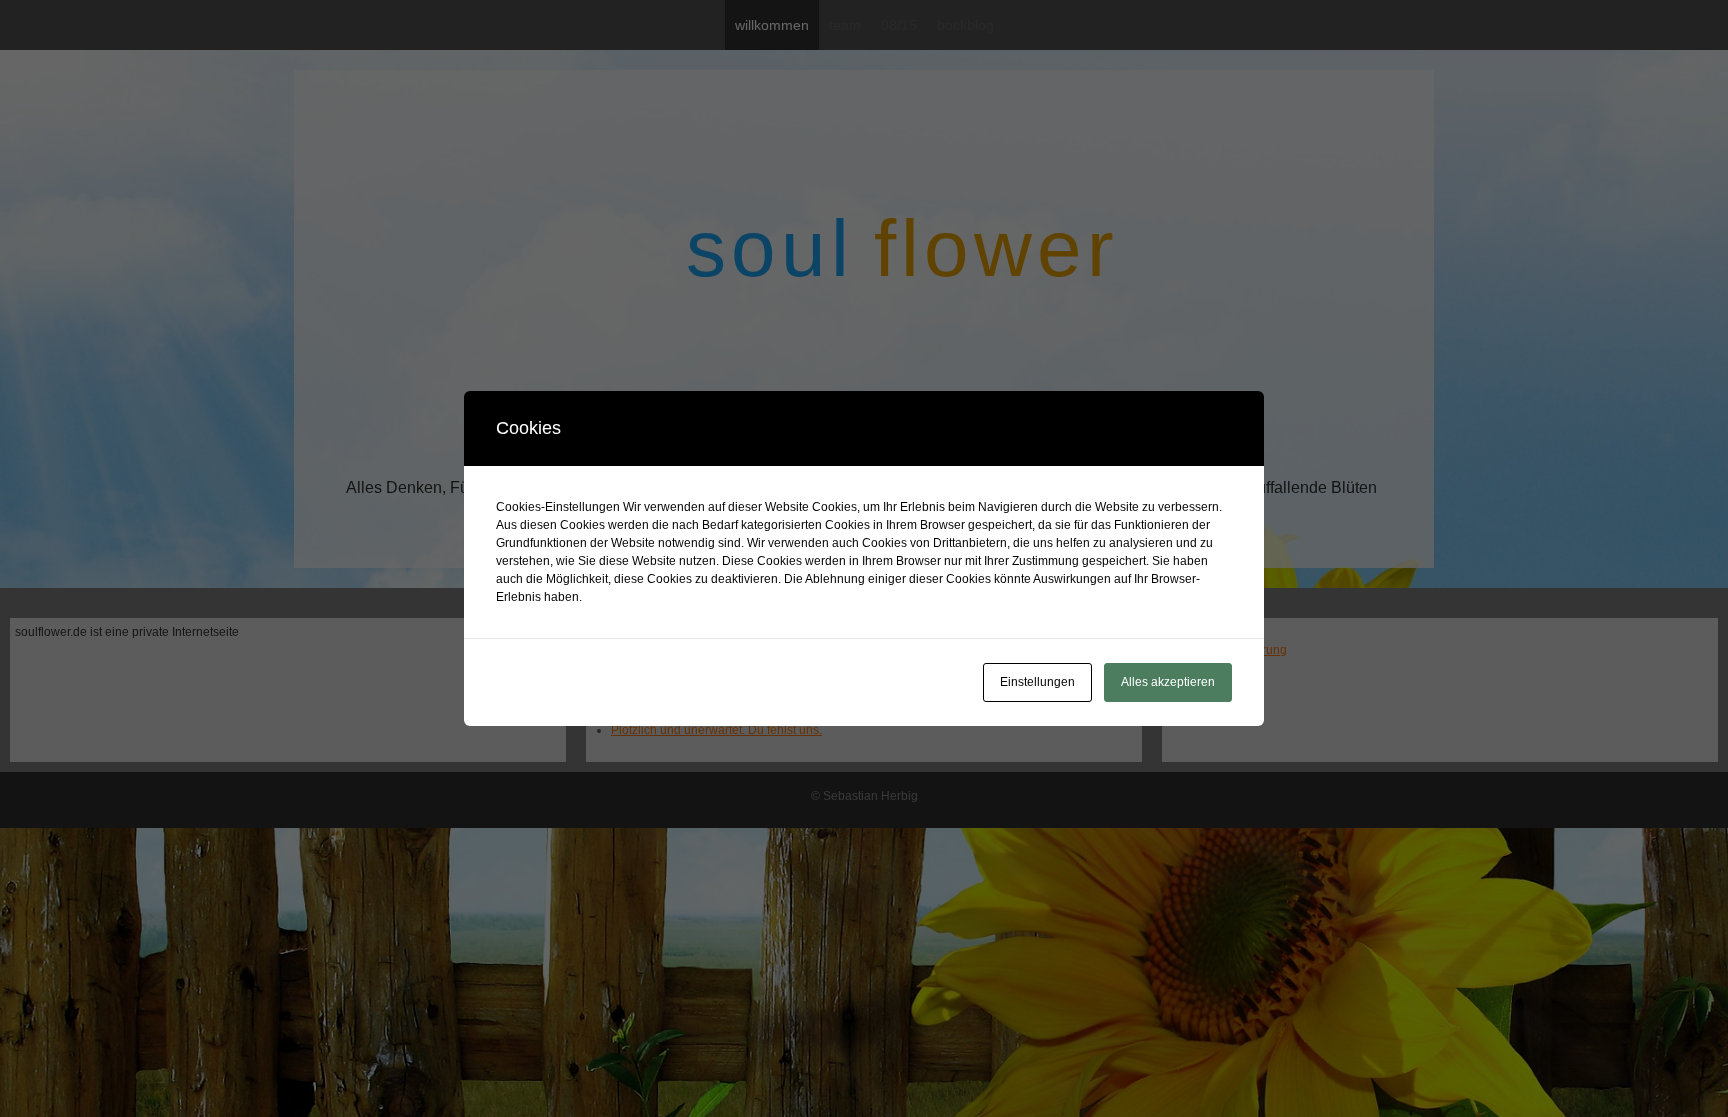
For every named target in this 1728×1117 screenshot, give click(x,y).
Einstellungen (1037, 682)
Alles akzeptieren (1168, 682)
